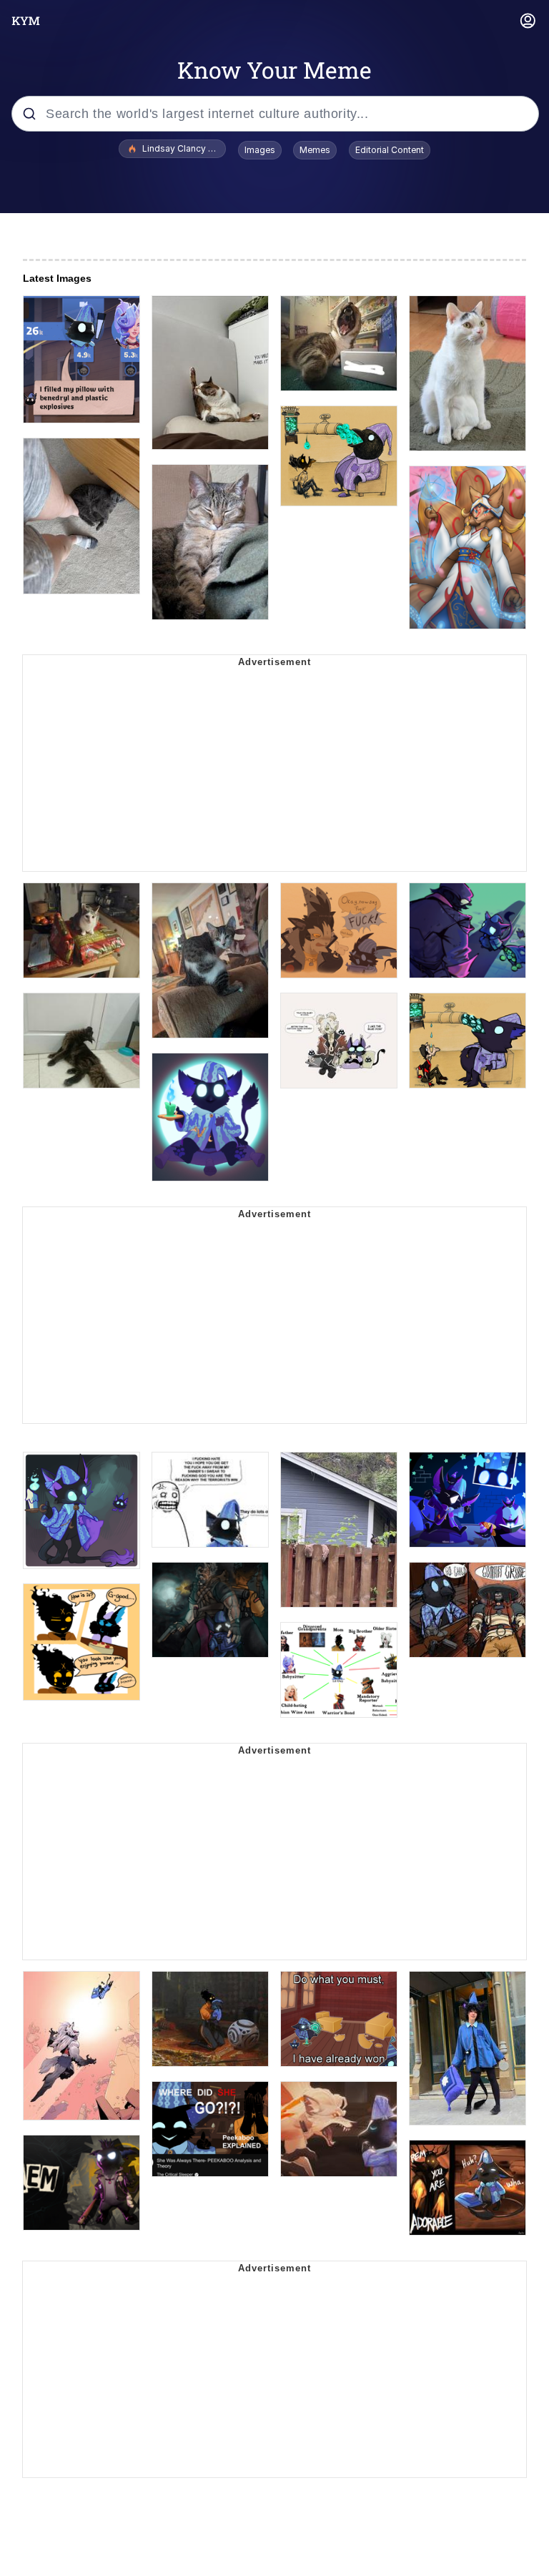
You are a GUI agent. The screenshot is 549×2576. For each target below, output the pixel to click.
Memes (315, 150)
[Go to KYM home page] (26, 21)
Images (260, 150)
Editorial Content (390, 150)
